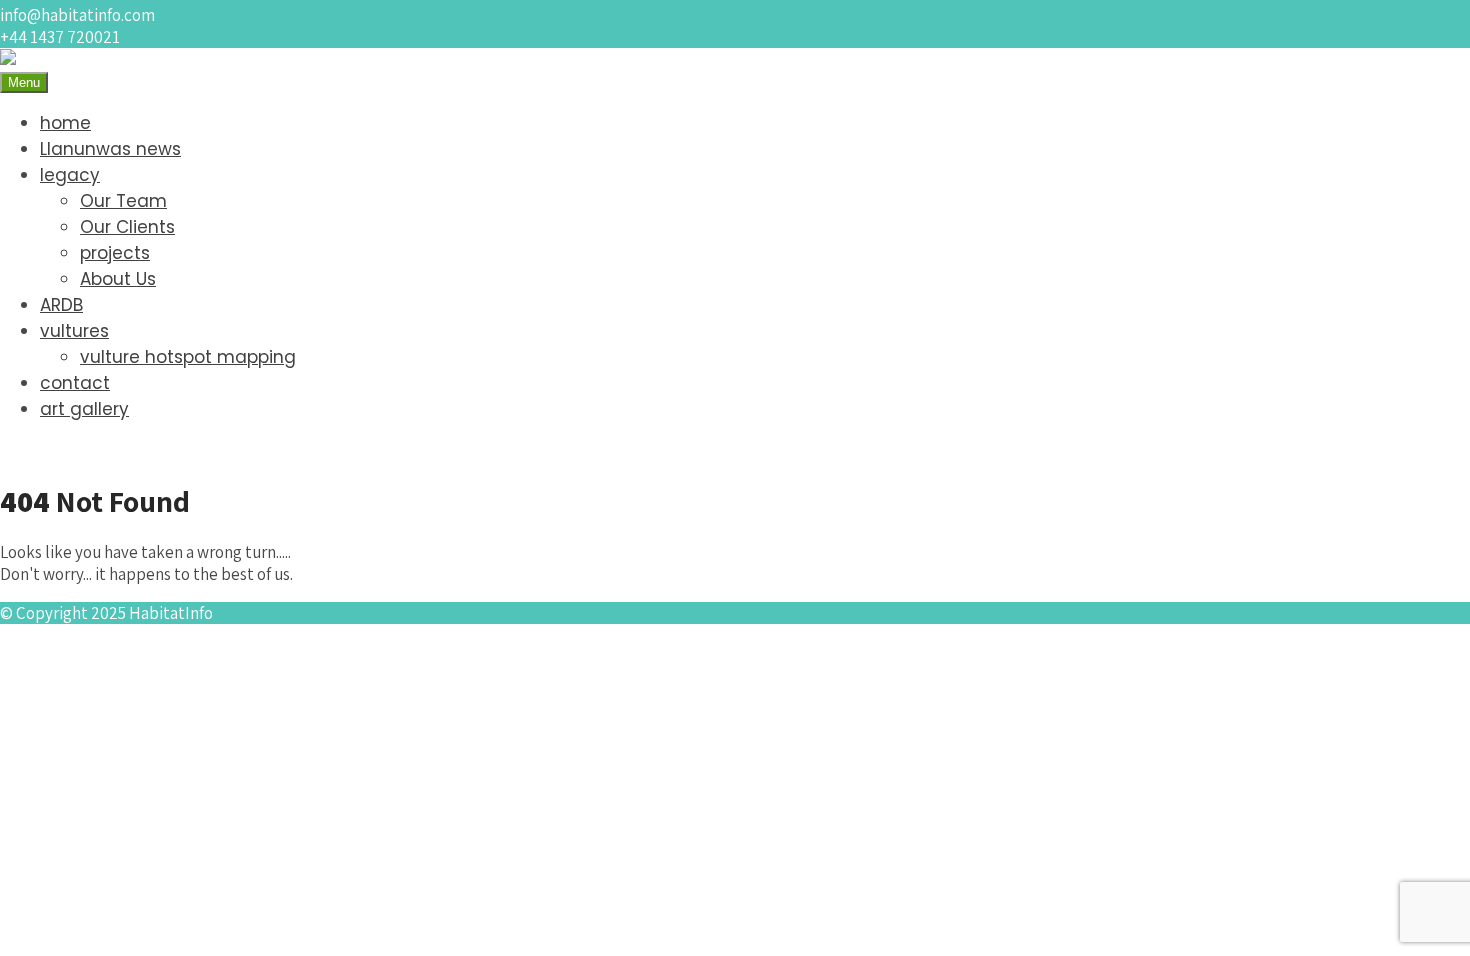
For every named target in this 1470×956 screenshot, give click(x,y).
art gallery (84, 409)
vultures (74, 331)
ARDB (61, 305)
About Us (118, 279)
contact (75, 383)
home (65, 123)
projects (115, 253)
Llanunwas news (110, 149)
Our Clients (127, 227)
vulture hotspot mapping (188, 357)
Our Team (123, 201)
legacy (70, 175)
